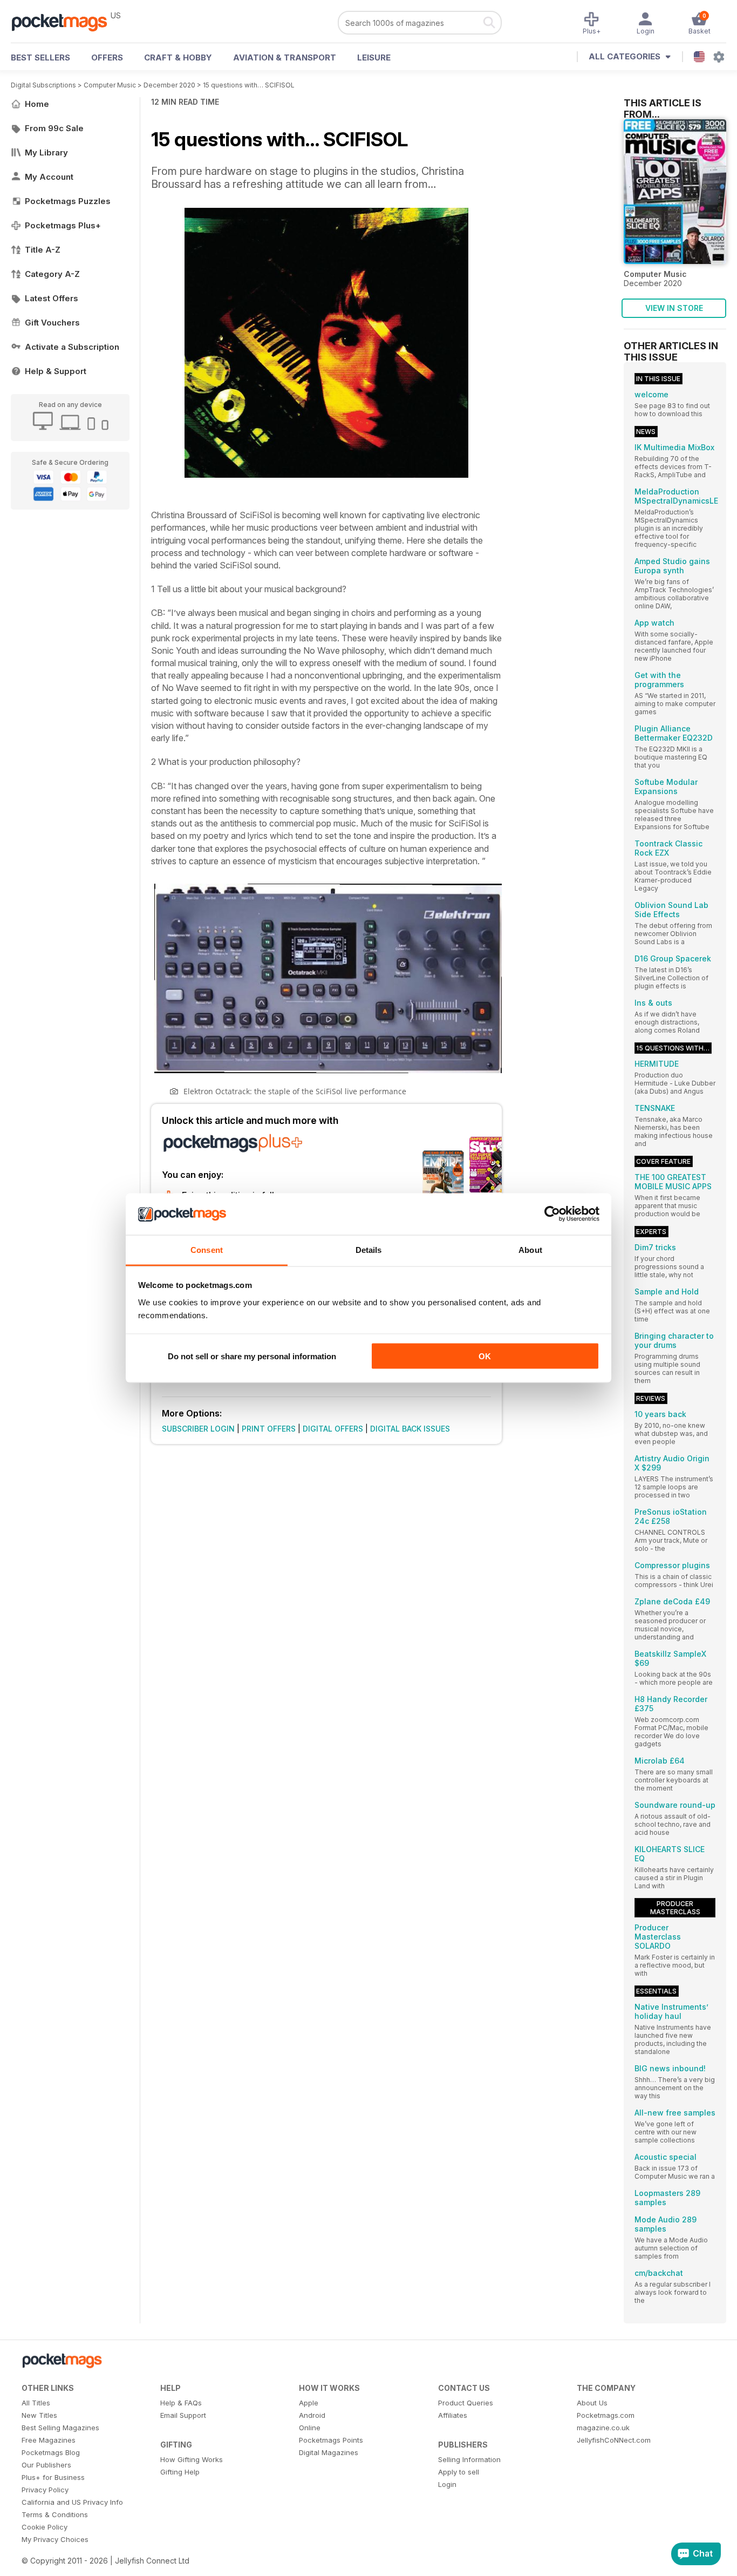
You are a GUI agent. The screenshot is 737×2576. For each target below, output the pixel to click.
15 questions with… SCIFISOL (249, 85)
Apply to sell (459, 2472)
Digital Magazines (329, 2452)
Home (37, 104)
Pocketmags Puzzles (68, 201)
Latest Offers (52, 298)
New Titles (39, 2415)
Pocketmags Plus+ (63, 225)
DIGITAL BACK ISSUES (410, 1429)
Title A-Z (43, 250)
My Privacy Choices (55, 2539)
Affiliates (453, 2415)
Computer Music (110, 85)
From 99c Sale (54, 128)
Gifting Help (180, 2472)
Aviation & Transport (285, 57)
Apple (309, 2403)
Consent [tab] (207, 1249)
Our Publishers (46, 2465)
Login (447, 2484)
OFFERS (107, 57)
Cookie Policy (45, 2527)
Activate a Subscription (72, 347)
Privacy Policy (45, 2490)
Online (310, 2428)
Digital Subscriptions (43, 85)
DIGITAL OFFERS (333, 1429)
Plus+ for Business (53, 2477)
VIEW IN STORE (674, 308)
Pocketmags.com (606, 2415)
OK (485, 1356)
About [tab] (530, 1249)
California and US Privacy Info (72, 2502)
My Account (49, 177)
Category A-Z (52, 274)
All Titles (36, 2403)
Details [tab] (369, 1249)
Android (312, 2415)
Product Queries (466, 2403)
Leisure (374, 57)
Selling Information (469, 2459)
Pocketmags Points (331, 2440)
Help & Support (56, 371)
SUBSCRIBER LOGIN (198, 1429)
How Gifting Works (192, 2459)
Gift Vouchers (52, 323)
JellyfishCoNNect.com (614, 2440)
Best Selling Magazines (60, 2428)
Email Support (183, 2415)
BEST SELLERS (40, 57)
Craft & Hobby (178, 57)
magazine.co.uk (603, 2428)
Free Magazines (49, 2440)
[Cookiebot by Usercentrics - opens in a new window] (552, 1214)
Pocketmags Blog (51, 2452)
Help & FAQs (181, 2403)
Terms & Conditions (55, 2514)
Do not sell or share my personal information (252, 1356)
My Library (46, 152)
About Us (592, 2403)
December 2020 (169, 85)
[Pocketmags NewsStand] (65, 22)
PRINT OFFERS (269, 1429)
